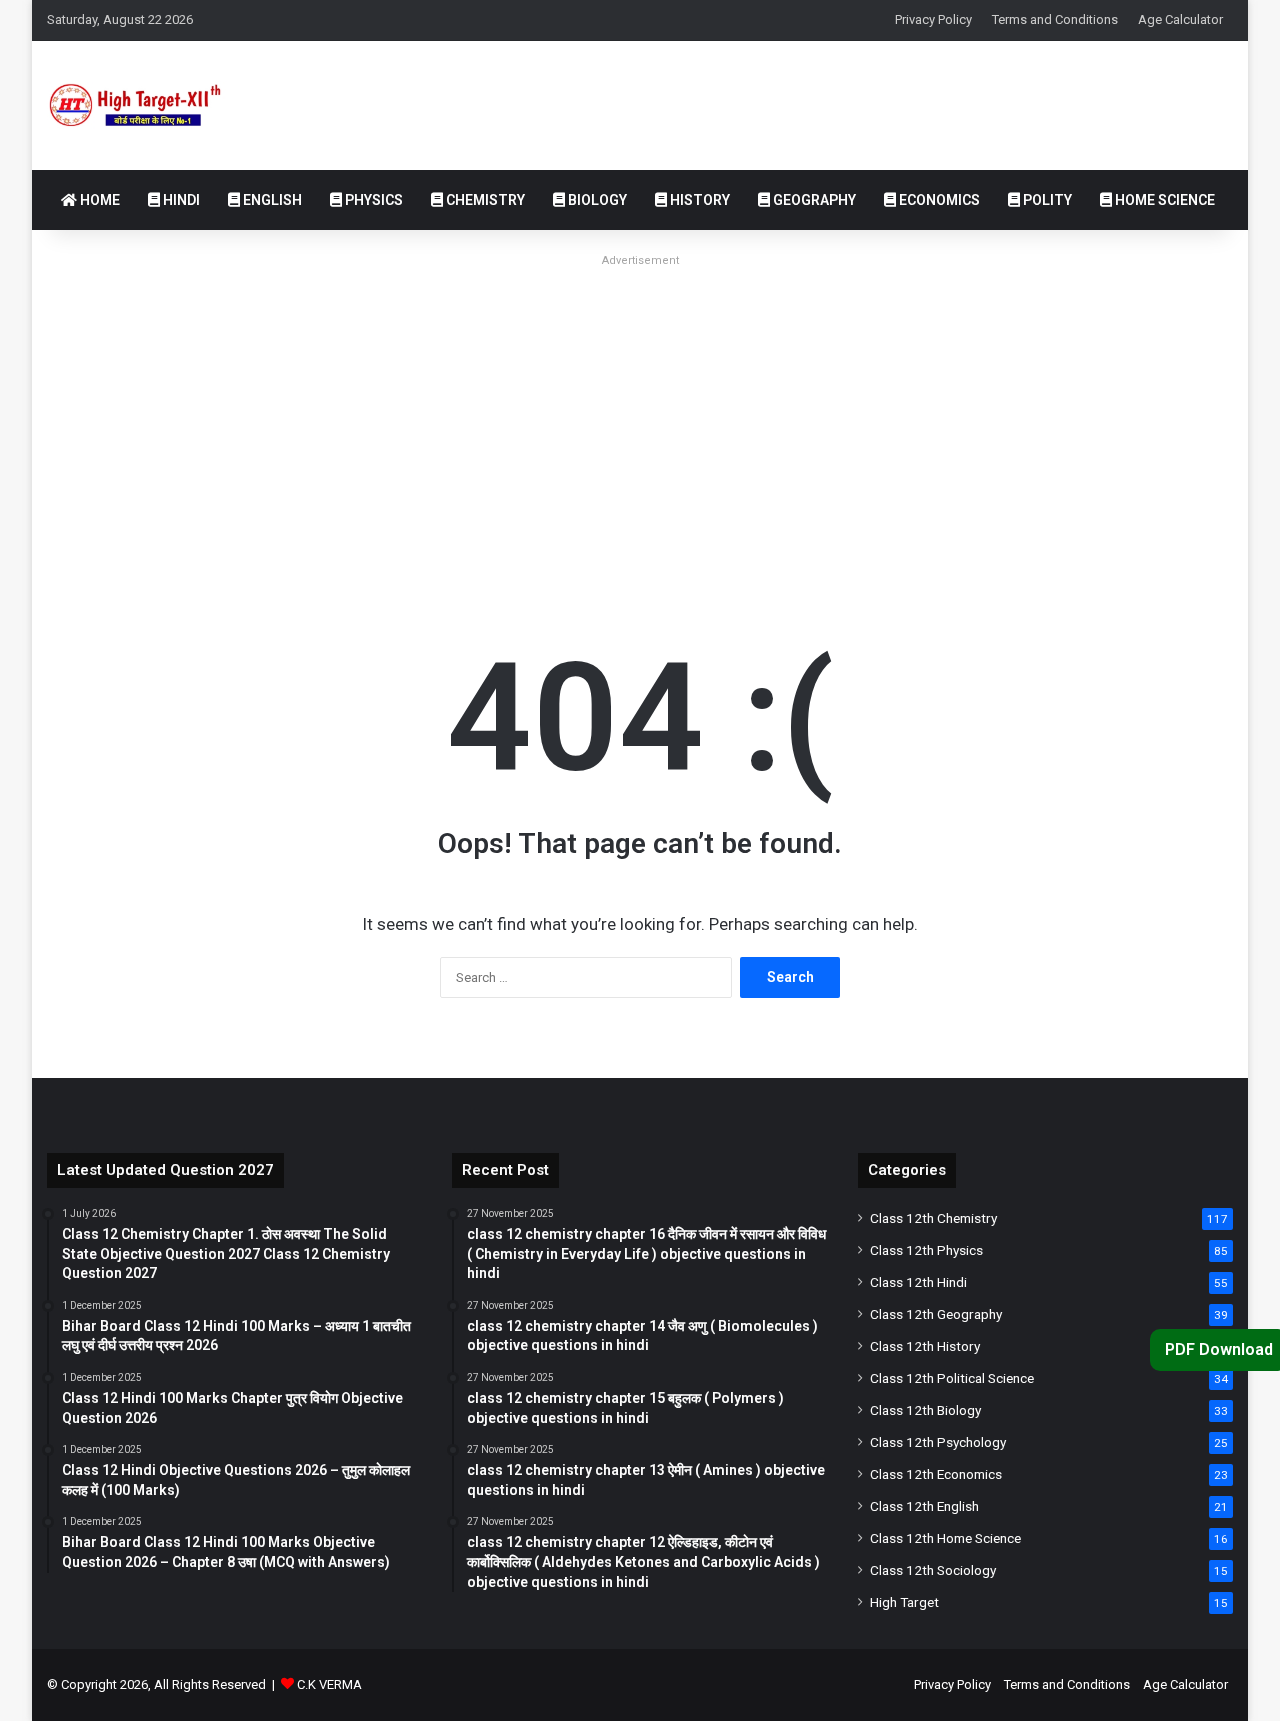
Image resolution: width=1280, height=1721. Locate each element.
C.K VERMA (329, 1684)
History (698, 200)
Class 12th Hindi (918, 1282)
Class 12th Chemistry (933, 1218)
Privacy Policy (933, 19)
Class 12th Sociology (933, 1570)
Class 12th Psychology (938, 1442)
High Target (904, 1602)
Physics (372, 200)
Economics (938, 200)
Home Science (1163, 200)
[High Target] (150, 105)
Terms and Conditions (1055, 19)
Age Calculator (1180, 19)
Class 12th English (924, 1506)
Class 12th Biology (925, 1410)
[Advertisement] (640, 414)
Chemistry (484, 200)
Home (98, 200)
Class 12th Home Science (945, 1538)
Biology (596, 200)
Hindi (180, 200)
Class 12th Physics (926, 1250)
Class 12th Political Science (952, 1378)
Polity (1046, 200)
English (271, 200)
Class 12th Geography (936, 1314)
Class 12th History (925, 1346)
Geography (813, 200)
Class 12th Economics (936, 1474)
